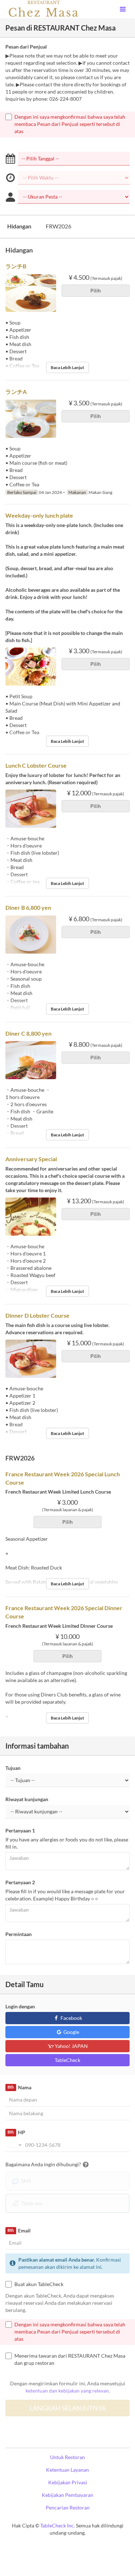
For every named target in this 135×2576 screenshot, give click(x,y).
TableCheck (67, 2060)
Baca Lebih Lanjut (67, 367)
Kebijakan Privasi (68, 2482)
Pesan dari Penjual (26, 47)
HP (16, 2132)
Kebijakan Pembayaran (67, 2495)
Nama (19, 2087)
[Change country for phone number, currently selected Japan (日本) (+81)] (15, 2145)
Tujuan (13, 1768)
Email (19, 2230)
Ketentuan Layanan (67, 2470)
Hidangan (19, 226)
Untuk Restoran (67, 2457)
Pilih (96, 290)
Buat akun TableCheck (39, 2284)
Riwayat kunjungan (27, 1799)
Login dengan (20, 2006)
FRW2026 (58, 226)
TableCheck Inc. (58, 2525)
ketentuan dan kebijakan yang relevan (67, 2391)
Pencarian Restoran (68, 2507)
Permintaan (19, 1934)
